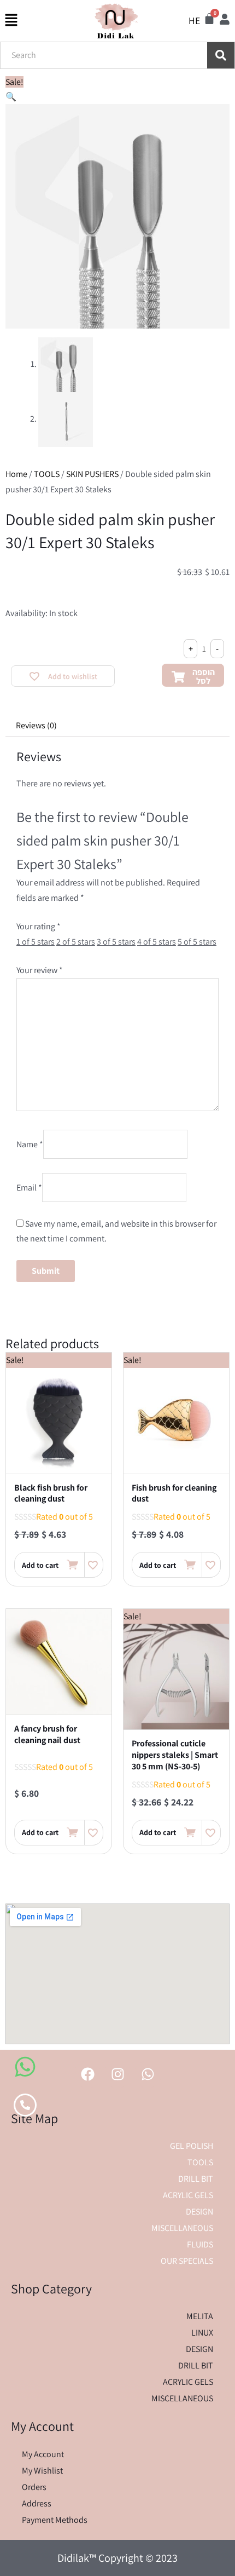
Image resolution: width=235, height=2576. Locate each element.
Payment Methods (55, 2520)
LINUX (202, 2333)
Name (30, 1144)
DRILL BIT (196, 2179)
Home (16, 474)
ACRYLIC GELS (188, 2195)
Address (37, 2503)
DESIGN (199, 2212)
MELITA (200, 2316)
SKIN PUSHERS (92, 474)
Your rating (39, 926)
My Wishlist (42, 2471)
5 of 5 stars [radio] (197, 942)
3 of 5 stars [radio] (116, 942)
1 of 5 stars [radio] (36, 942)
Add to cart (40, 1565)
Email (29, 1188)
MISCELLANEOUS (182, 2228)
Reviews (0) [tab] (36, 725)
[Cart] (209, 19)
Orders (34, 2487)
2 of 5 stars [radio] (76, 942)
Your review (40, 970)
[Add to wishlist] (94, 1565)
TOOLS (47, 474)
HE (194, 21)
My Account (43, 2454)
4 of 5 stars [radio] (157, 942)
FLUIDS (200, 2244)
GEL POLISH (192, 2146)
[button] (11, 97)
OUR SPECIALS (187, 2261)
